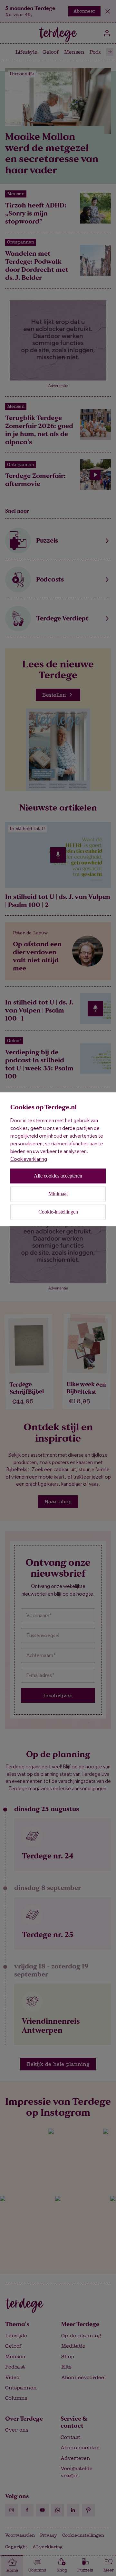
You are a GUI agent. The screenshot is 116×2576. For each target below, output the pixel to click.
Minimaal (58, 1194)
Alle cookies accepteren (58, 1176)
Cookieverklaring (29, 1159)
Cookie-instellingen (58, 1212)
